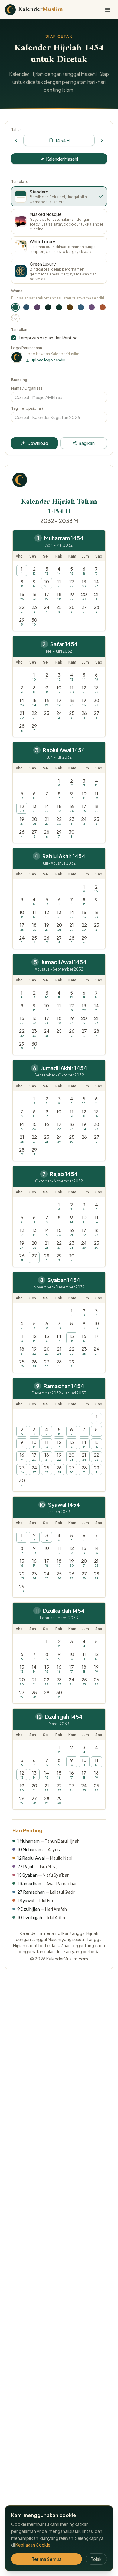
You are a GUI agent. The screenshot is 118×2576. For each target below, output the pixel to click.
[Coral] (103, 307)
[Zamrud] (15, 307)
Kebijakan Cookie (33, 2545)
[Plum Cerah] (92, 307)
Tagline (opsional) (27, 408)
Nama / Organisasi (27, 388)
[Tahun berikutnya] (102, 140)
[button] (22, 571)
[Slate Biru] (26, 307)
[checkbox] (14, 338)
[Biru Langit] (81, 307)
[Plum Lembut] (37, 307)
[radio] (59, 196)
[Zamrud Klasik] (59, 307)
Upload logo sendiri (48, 360)
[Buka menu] (108, 10)
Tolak (96, 2559)
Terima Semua (47, 2559)
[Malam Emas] (48, 307)
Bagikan (87, 443)
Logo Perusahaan (27, 348)
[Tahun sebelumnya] (16, 140)
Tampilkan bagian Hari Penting (48, 338)
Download (38, 443)
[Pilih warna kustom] (15, 318)
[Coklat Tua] (70, 307)
